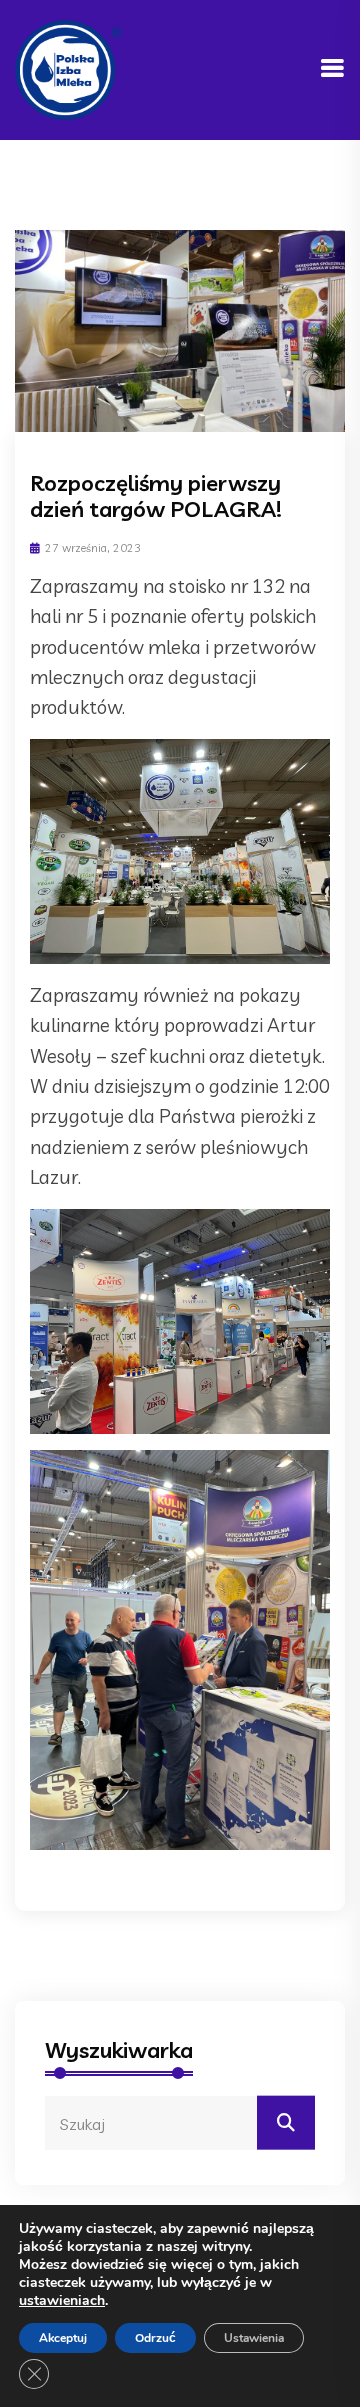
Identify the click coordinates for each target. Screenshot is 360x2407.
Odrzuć (155, 2338)
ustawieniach (62, 2301)
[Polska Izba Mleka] (68, 68)
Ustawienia (254, 2338)
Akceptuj (63, 2338)
